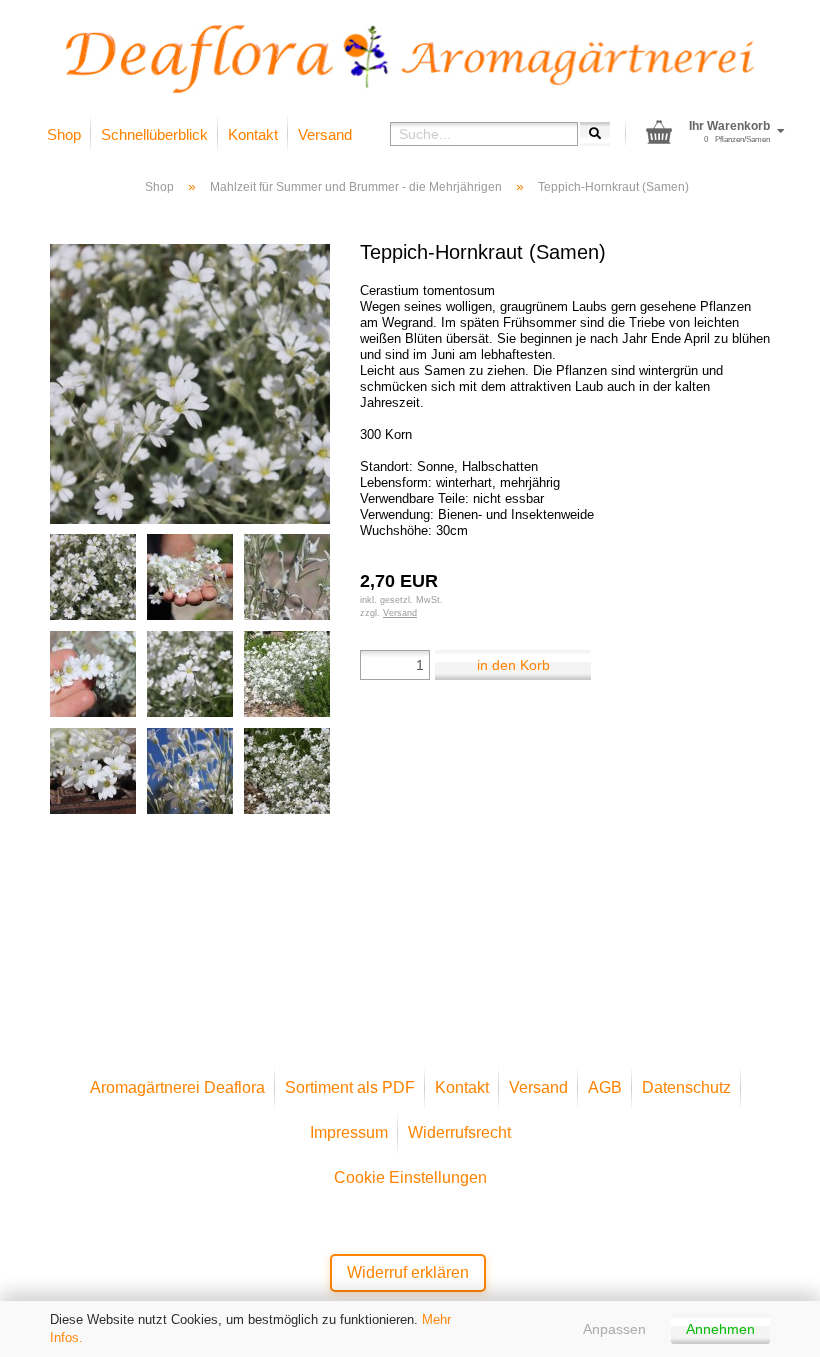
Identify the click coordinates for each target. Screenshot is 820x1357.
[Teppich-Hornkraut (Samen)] (190, 383)
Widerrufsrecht (459, 1132)
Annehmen (720, 1329)
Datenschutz (686, 1087)
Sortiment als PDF (350, 1087)
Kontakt (253, 134)
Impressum (349, 1132)
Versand (325, 134)
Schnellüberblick (154, 134)
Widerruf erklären (408, 1272)
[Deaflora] (410, 59)
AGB (605, 1087)
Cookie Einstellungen (410, 1177)
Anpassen (614, 1329)
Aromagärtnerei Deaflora (177, 1087)
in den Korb (513, 665)
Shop (64, 134)
